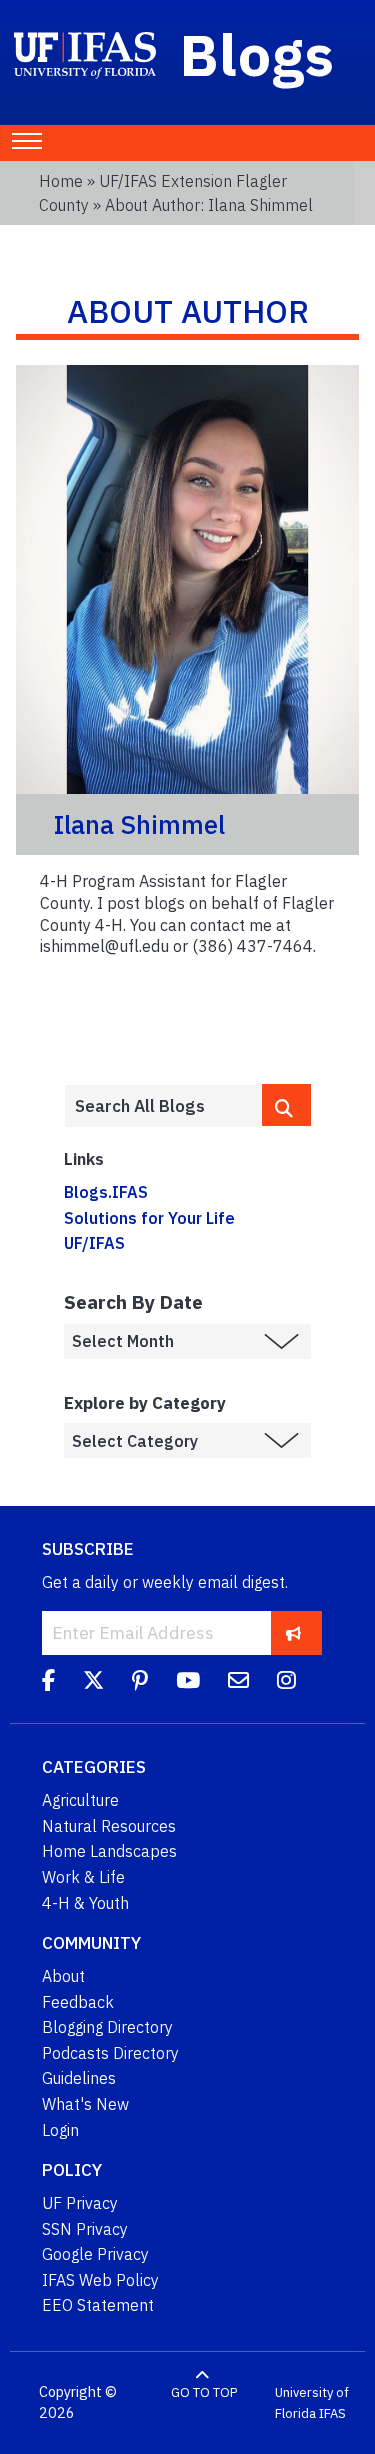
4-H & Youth (85, 1903)
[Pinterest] (140, 1683)
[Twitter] (93, 1683)
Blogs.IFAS (106, 1192)
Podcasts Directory (110, 2053)
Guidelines (79, 2078)
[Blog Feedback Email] (238, 1683)
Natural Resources (109, 1826)
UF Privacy (80, 2203)
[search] (286, 1105)
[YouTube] (188, 1683)
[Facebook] (48, 1683)
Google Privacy (95, 2254)
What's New (85, 2104)
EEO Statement (98, 2305)
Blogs (257, 54)
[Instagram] (286, 1683)
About (63, 1976)
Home (61, 181)
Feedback (78, 2002)
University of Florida (312, 2403)
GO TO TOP (204, 2392)
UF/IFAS (94, 1243)
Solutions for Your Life (149, 1218)
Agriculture (80, 1800)
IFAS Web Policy (100, 2280)
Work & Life (83, 1877)
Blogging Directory (107, 2027)
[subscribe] (293, 1632)
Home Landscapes (109, 1851)
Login (60, 2130)
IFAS (332, 2413)
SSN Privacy (85, 2229)
